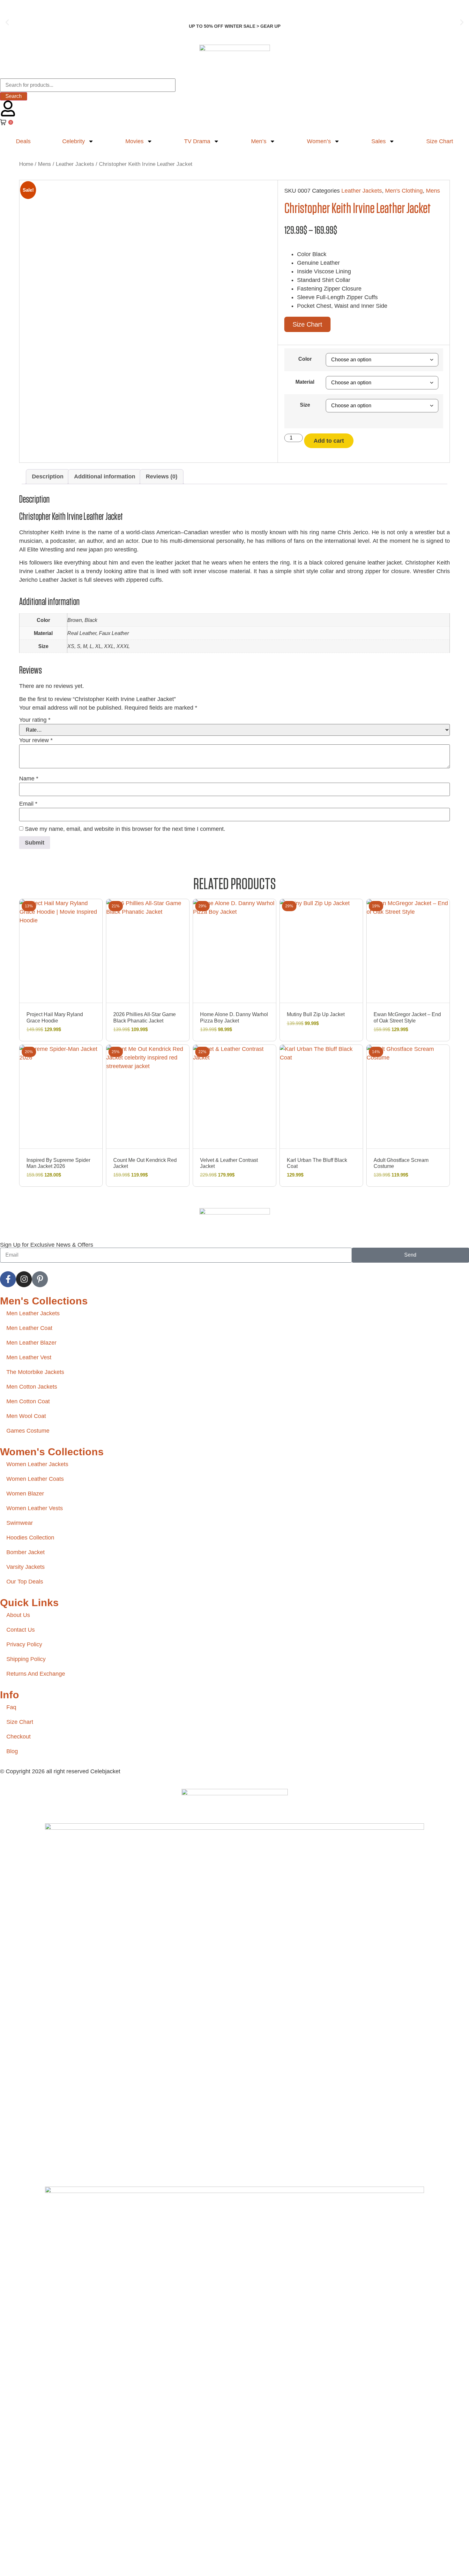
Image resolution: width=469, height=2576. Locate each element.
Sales (379, 141)
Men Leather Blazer (31, 1343)
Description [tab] (48, 476)
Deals (23, 141)
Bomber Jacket (26, 1552)
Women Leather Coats (35, 1479)
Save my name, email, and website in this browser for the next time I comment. (125, 829)
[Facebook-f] (8, 1279)
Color (305, 359)
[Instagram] (24, 1279)
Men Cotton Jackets (32, 1387)
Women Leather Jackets (37, 1464)
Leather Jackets (75, 164)
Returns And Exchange (36, 1674)
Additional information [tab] (105, 476)
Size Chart (440, 141)
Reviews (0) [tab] (162, 476)
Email (28, 804)
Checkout (19, 1737)
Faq (11, 1707)
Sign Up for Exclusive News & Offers (47, 1245)
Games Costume (28, 1431)
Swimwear (20, 1523)
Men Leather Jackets (33, 1313)
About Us (18, 1615)
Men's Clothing (404, 191)
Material (305, 382)
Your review (36, 740)
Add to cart (329, 441)
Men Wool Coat (26, 1416)
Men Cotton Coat (28, 1401)
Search (14, 96)
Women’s (319, 141)
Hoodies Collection (30, 1538)
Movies (134, 141)
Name (29, 779)
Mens (45, 164)
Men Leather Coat (29, 1328)
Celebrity (74, 141)
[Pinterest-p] (40, 1279)
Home (26, 164)
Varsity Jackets (26, 1567)
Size (305, 405)
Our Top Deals (25, 1582)
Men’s (259, 141)
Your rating (35, 720)
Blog (12, 1751)
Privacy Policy (24, 1644)
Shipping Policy (26, 1659)
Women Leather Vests (35, 1508)
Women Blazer (25, 1494)
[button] (7, 22)
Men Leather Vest (29, 1357)
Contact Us (21, 1630)
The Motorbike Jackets (35, 1372)
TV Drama (197, 141)
